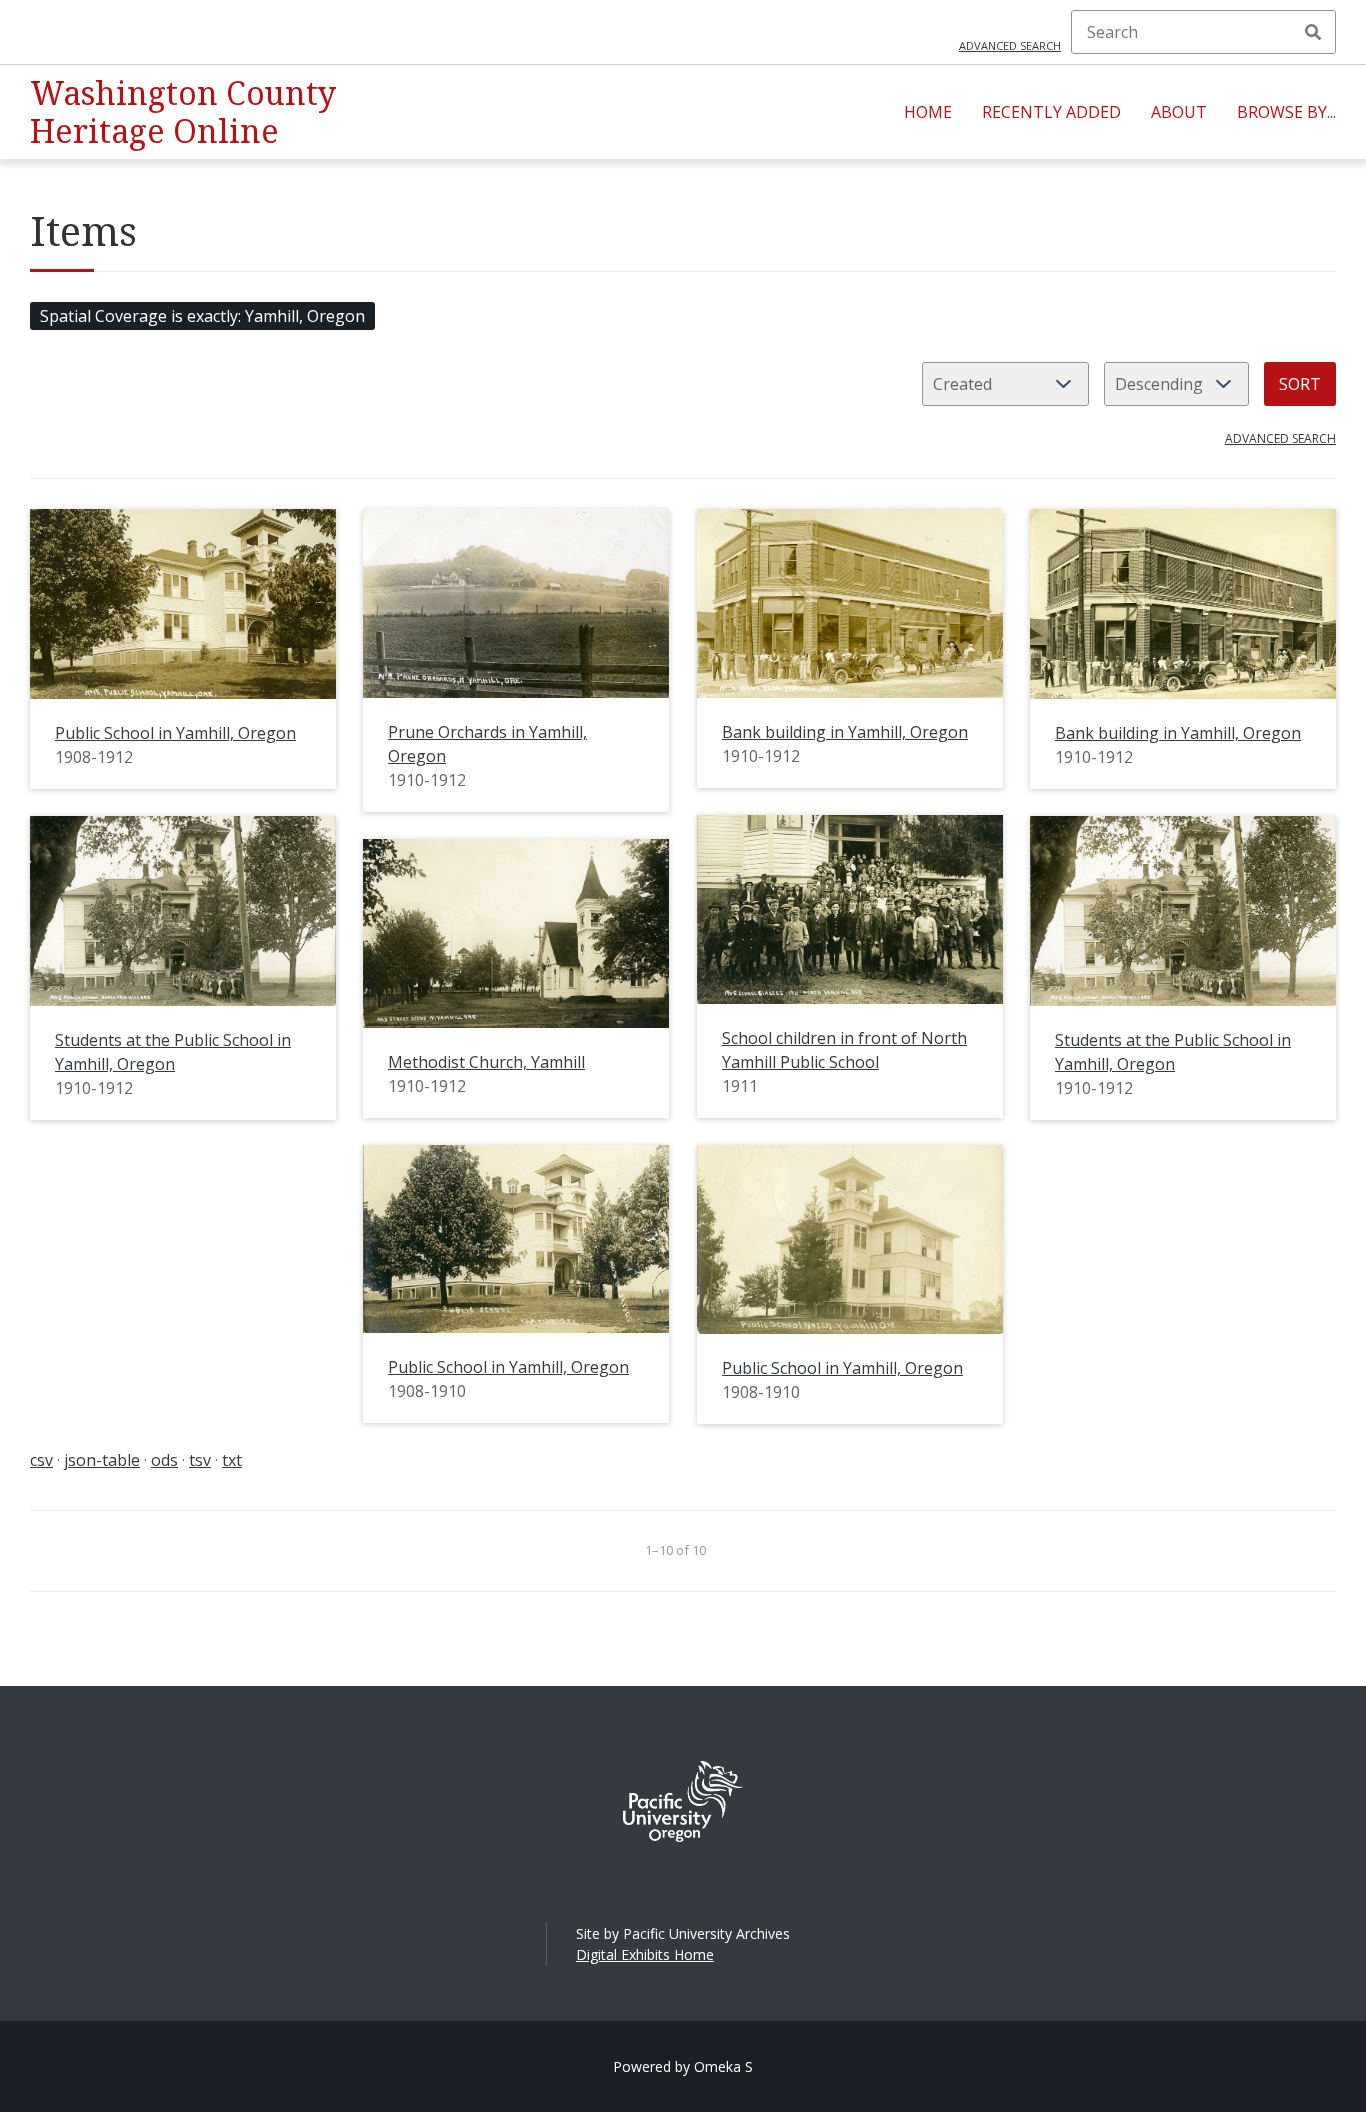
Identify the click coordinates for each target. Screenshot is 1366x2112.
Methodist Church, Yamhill (486, 1062)
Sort (1300, 384)
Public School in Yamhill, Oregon (175, 733)
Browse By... (1286, 112)
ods (164, 1460)
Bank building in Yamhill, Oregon (845, 732)
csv (41, 1460)
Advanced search (1010, 45)
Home (928, 112)
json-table (102, 1460)
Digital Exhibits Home (645, 1954)
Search (1313, 32)
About (1179, 112)
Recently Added (1051, 112)
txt (232, 1460)
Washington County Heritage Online (183, 111)
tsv (200, 1460)
